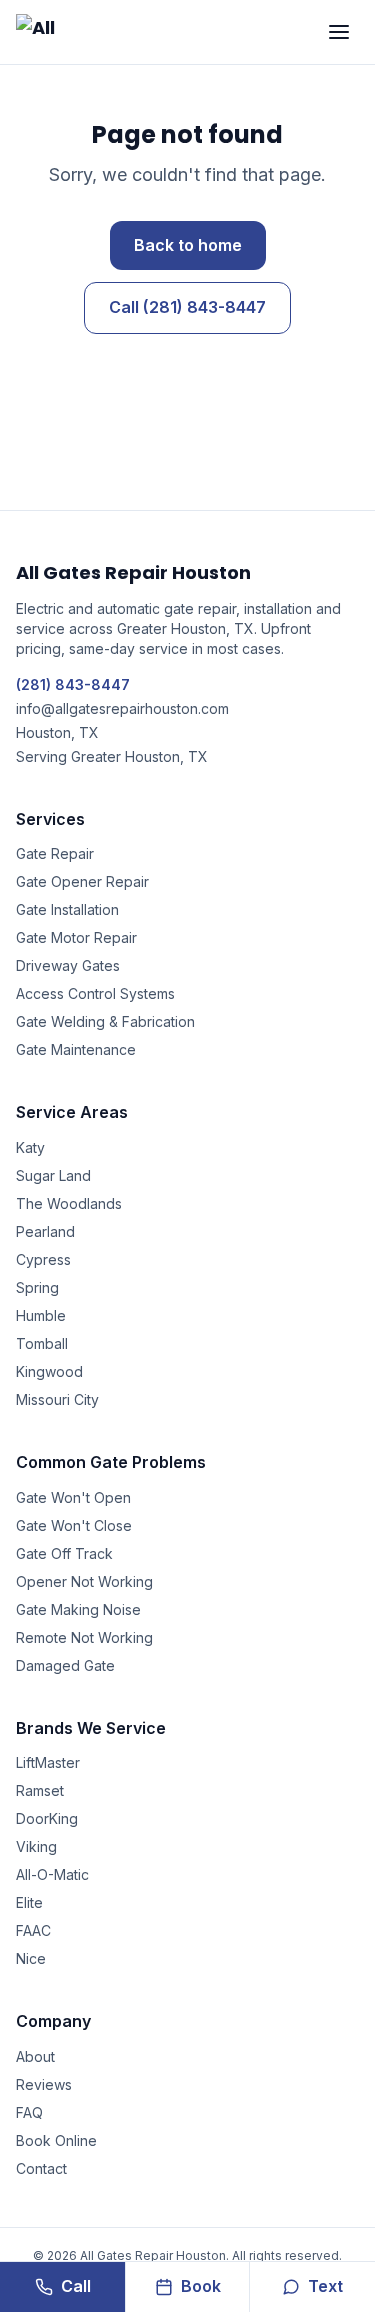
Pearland (45, 1231)
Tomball (42, 1343)
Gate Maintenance (76, 1049)
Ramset (40, 1790)
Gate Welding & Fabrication (105, 1021)
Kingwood (49, 1371)
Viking (36, 1846)
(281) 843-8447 (73, 684)
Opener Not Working (84, 1581)
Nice (31, 1958)
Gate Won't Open (73, 1497)
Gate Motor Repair (76, 937)
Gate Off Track (64, 1553)
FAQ (29, 2112)
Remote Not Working (84, 1637)
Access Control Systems (95, 993)
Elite (29, 1902)
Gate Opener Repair (82, 881)
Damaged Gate (65, 1665)
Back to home (188, 245)
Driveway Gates (68, 965)
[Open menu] (339, 32)
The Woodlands (69, 1203)
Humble (41, 1315)
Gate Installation (67, 909)
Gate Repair (55, 853)
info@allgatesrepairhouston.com (122, 708)
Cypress (43, 1259)
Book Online (56, 2140)
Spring (37, 1287)
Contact (41, 2168)
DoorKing (47, 1818)
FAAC (33, 1930)
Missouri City (57, 1399)
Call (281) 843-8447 (187, 307)
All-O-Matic (52, 1874)
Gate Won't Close (74, 1525)
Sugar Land (53, 1175)
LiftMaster (48, 1762)
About (35, 2056)
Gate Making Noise (78, 1609)
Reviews (44, 2084)
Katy (30, 1147)
